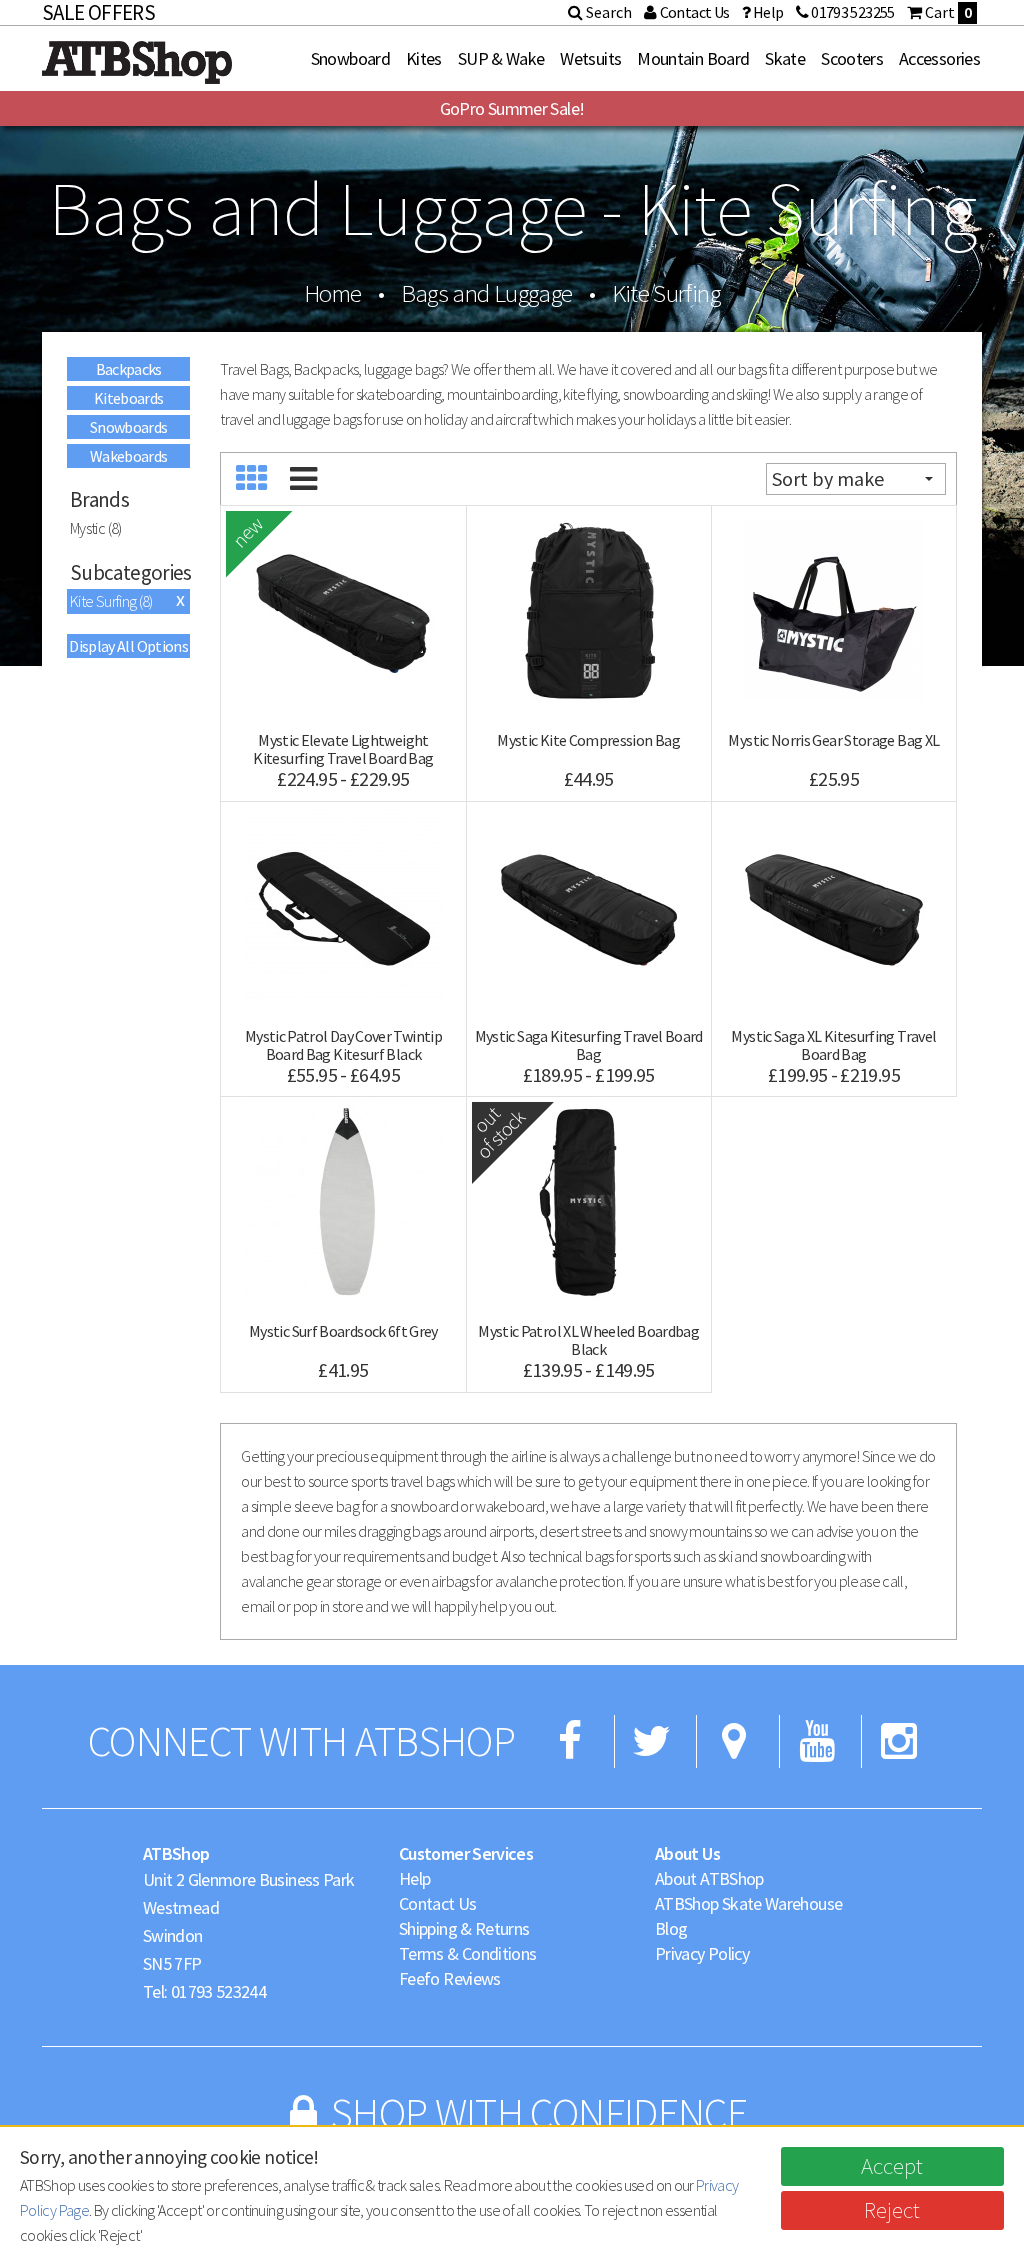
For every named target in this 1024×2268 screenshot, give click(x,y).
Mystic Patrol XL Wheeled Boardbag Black (588, 1340)
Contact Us (438, 1903)
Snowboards (129, 427)
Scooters (852, 58)
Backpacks (129, 369)
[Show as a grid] (251, 479)
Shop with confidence (539, 2113)
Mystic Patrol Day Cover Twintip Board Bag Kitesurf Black (343, 1045)
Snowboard (350, 58)
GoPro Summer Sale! (512, 108)
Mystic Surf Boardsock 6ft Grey (343, 1331)
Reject (892, 2209)
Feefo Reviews (450, 1978)
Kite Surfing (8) (111, 601)
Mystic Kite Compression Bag (588, 740)
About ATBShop (709, 1878)
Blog (671, 1928)
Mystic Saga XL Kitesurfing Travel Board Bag (833, 1045)
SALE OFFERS (98, 12)
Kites (424, 58)
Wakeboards (129, 456)
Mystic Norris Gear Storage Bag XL (833, 740)
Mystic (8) (96, 528)
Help (414, 1878)
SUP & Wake (501, 58)
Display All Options (128, 646)
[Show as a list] (302, 479)
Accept (892, 2165)
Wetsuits (590, 58)
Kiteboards (129, 398)
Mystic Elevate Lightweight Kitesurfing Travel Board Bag (343, 749)
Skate (785, 58)
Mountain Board (693, 58)
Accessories (939, 58)
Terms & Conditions (467, 1953)
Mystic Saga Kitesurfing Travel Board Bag (589, 1045)
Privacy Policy (702, 1953)
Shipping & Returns (464, 1928)
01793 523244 (218, 1991)
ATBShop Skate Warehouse (748, 1903)
